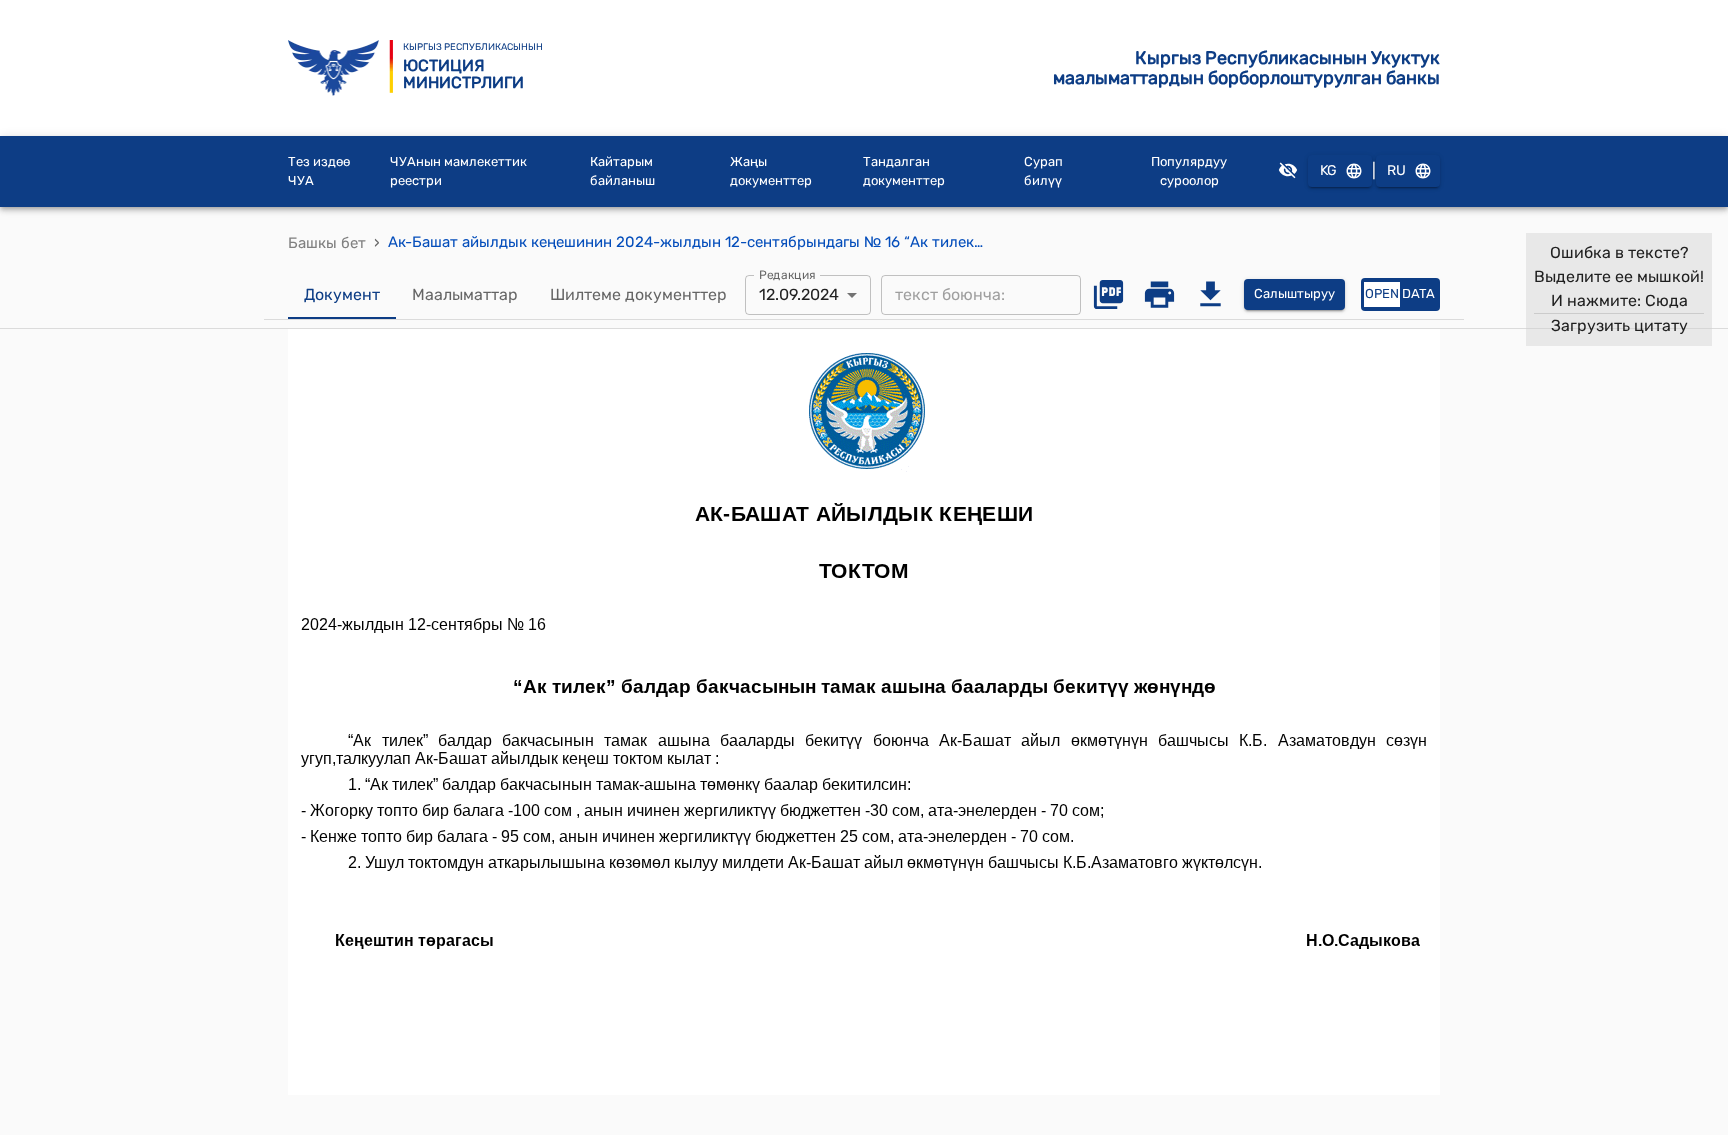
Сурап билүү (1043, 171)
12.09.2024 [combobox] (799, 294)
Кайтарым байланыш (622, 171)
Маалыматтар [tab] (465, 294)
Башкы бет (327, 243)
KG (1328, 170)
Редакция (787, 274)
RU (1396, 170)
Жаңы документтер (771, 171)
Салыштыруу (1294, 293)
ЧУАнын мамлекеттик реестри (458, 171)
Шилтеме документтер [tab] (638, 294)
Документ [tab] (342, 294)
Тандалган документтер (904, 171)
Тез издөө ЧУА (319, 171)
